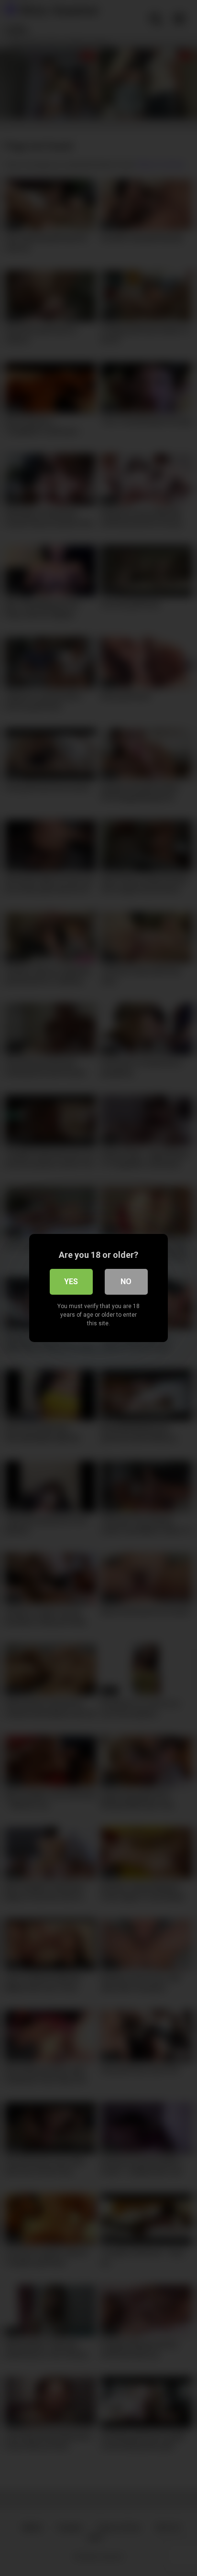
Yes (71, 1282)
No (126, 1282)
